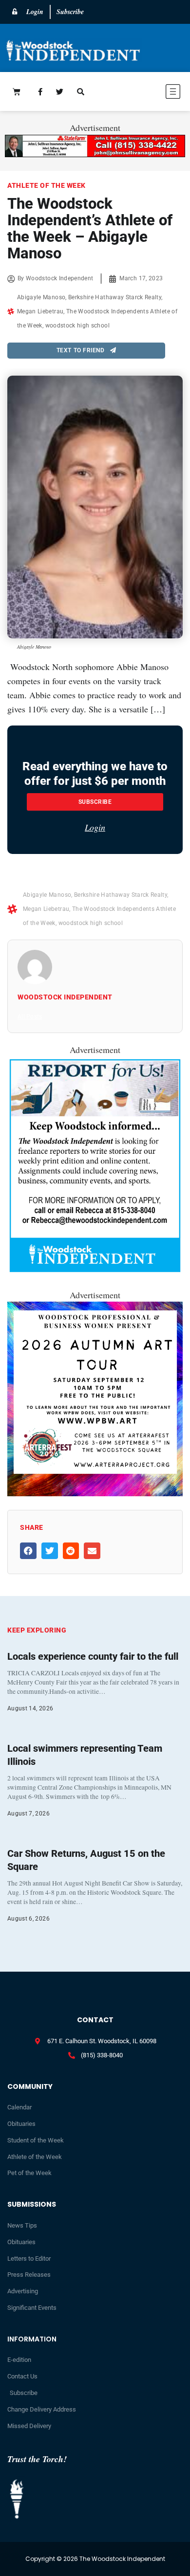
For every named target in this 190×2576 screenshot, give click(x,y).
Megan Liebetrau (40, 311)
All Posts (30, 1016)
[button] (146, 93)
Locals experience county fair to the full (93, 1656)
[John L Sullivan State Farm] (95, 154)
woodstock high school (77, 326)
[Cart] (17, 91)
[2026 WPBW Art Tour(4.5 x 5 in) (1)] (95, 1493)
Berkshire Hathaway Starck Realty (115, 297)
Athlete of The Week (47, 185)
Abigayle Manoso (41, 297)
